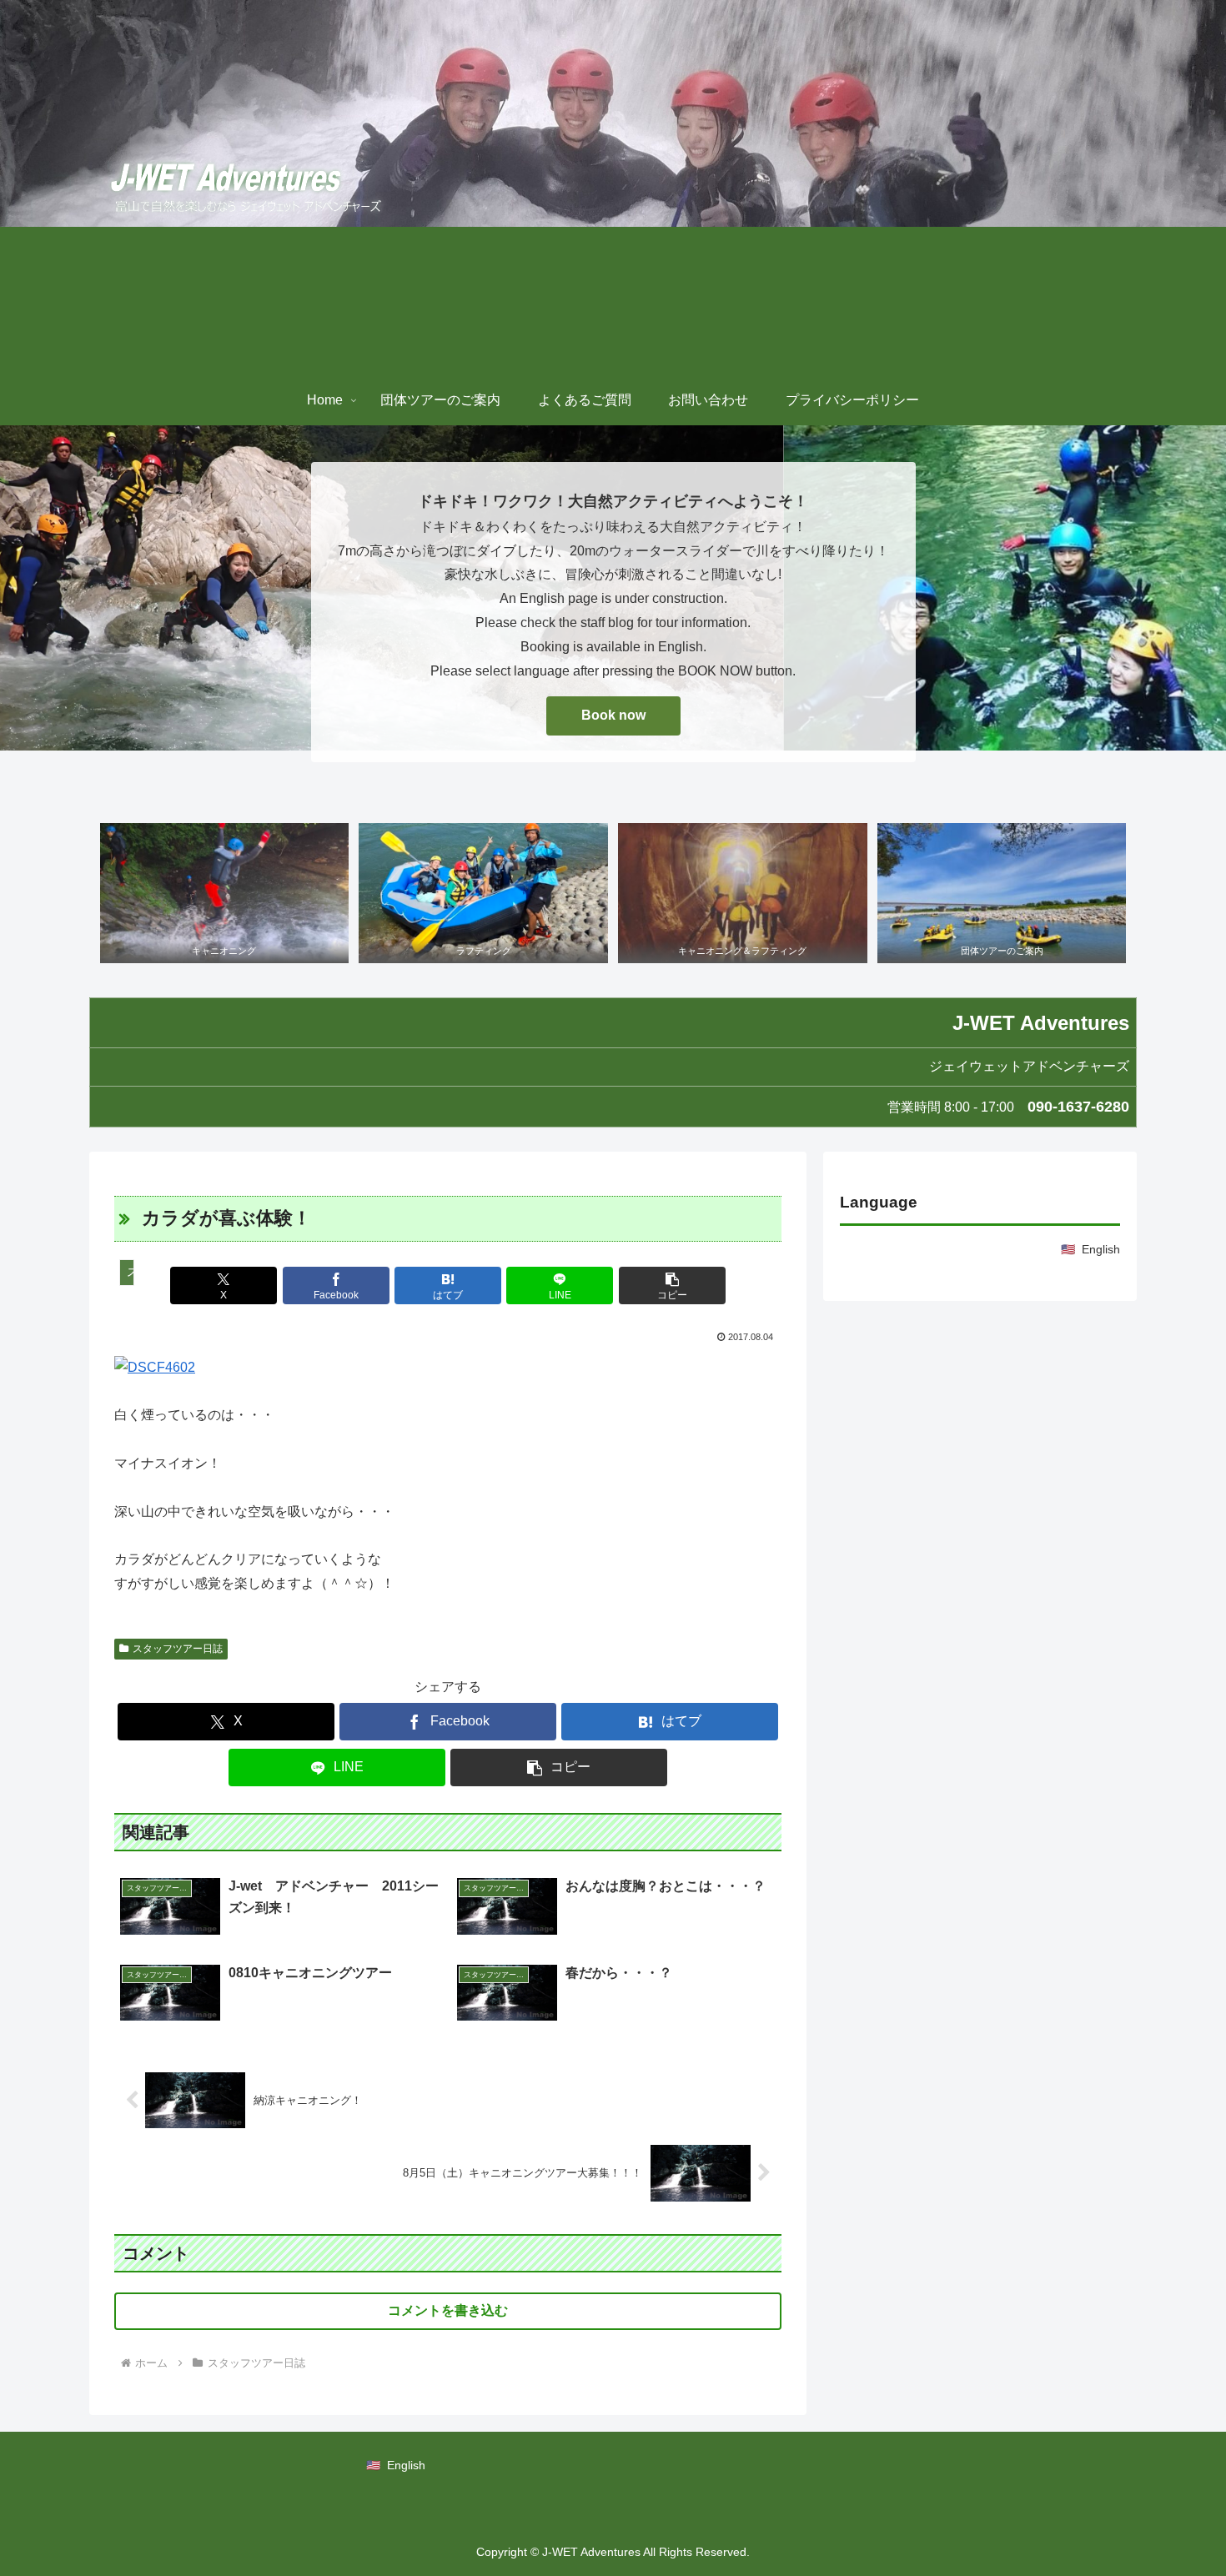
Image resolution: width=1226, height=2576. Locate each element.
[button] (672, 1285)
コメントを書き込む (448, 2310)
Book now (613, 715)
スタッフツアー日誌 (178, 1649)
